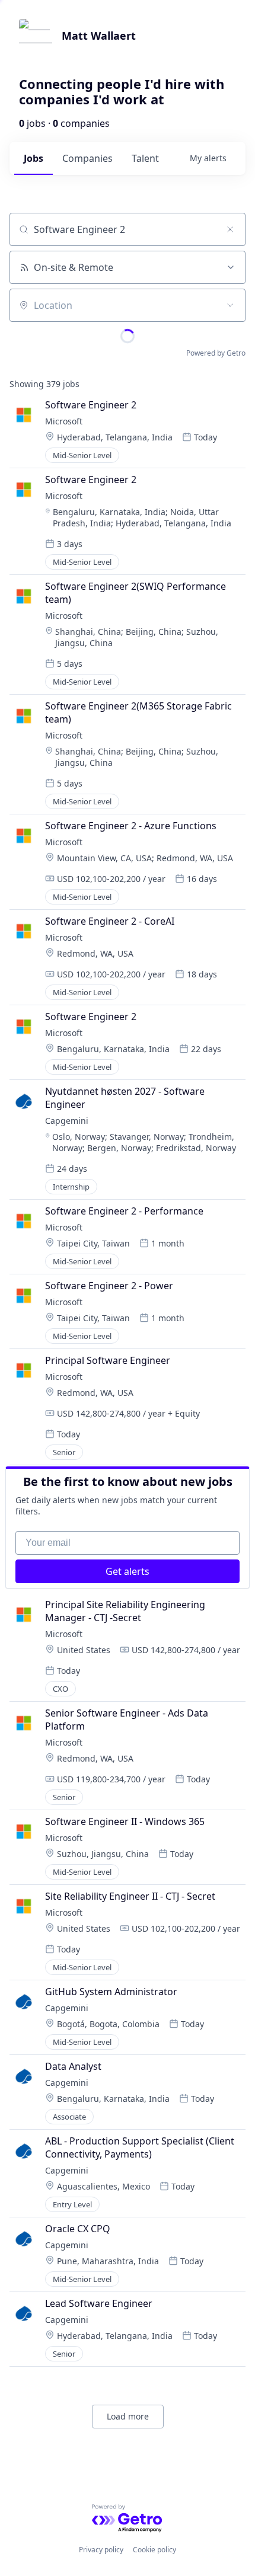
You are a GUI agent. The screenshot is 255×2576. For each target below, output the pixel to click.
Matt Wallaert (99, 36)
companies (87, 158)
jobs (34, 158)
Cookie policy (154, 2550)
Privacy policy (101, 2550)
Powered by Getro (216, 353)
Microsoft (64, 421)
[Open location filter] (230, 305)
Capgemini (67, 1121)
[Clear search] (230, 229)
